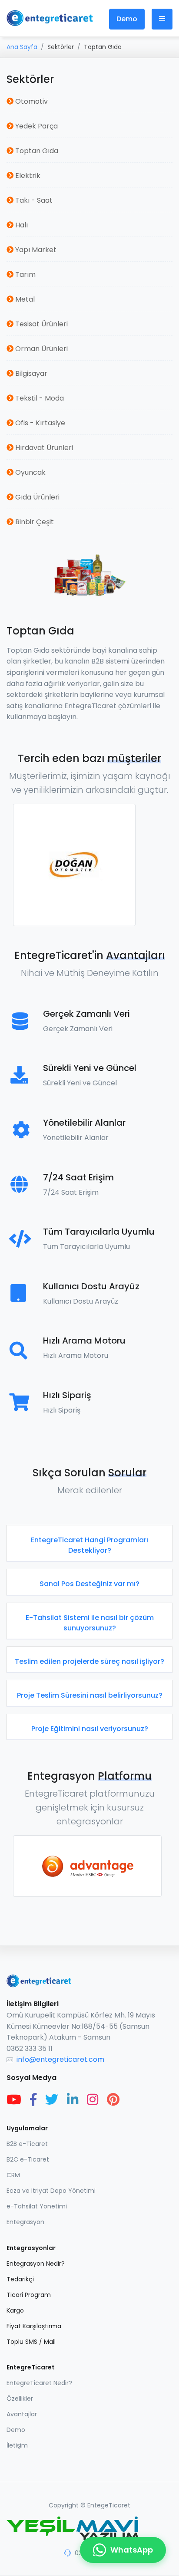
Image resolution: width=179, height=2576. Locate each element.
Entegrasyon (25, 2222)
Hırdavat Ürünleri (43, 448)
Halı (21, 225)
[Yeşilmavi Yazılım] (89, 2529)
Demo (127, 19)
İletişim (17, 2445)
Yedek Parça (36, 126)
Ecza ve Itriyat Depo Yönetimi (51, 2191)
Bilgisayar (30, 373)
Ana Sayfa (22, 47)
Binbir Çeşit (34, 522)
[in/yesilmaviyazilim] (73, 2100)
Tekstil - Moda (39, 398)
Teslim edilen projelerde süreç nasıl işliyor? (89, 1661)
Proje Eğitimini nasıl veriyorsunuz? (90, 1729)
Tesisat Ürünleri (41, 324)
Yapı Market (35, 250)
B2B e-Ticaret (27, 2144)
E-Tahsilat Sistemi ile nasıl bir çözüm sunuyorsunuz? (90, 1623)
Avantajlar (22, 2414)
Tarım (25, 274)
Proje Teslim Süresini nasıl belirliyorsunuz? (90, 1695)
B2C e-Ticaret (28, 2159)
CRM (13, 2175)
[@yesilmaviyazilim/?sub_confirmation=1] (14, 2100)
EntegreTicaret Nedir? (39, 2383)
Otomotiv (31, 101)
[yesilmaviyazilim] (33, 2100)
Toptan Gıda (36, 151)
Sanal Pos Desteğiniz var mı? (89, 1584)
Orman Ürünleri (41, 349)
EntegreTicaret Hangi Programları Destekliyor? (89, 1545)
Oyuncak (30, 472)
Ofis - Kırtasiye (39, 423)
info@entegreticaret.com (60, 2059)
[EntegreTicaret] (50, 18)
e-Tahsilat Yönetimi (37, 2206)
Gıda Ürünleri (36, 497)
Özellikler (20, 2399)
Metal (24, 299)
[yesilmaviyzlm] (52, 2100)
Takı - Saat (33, 200)
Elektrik (27, 176)
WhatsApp (132, 2550)
